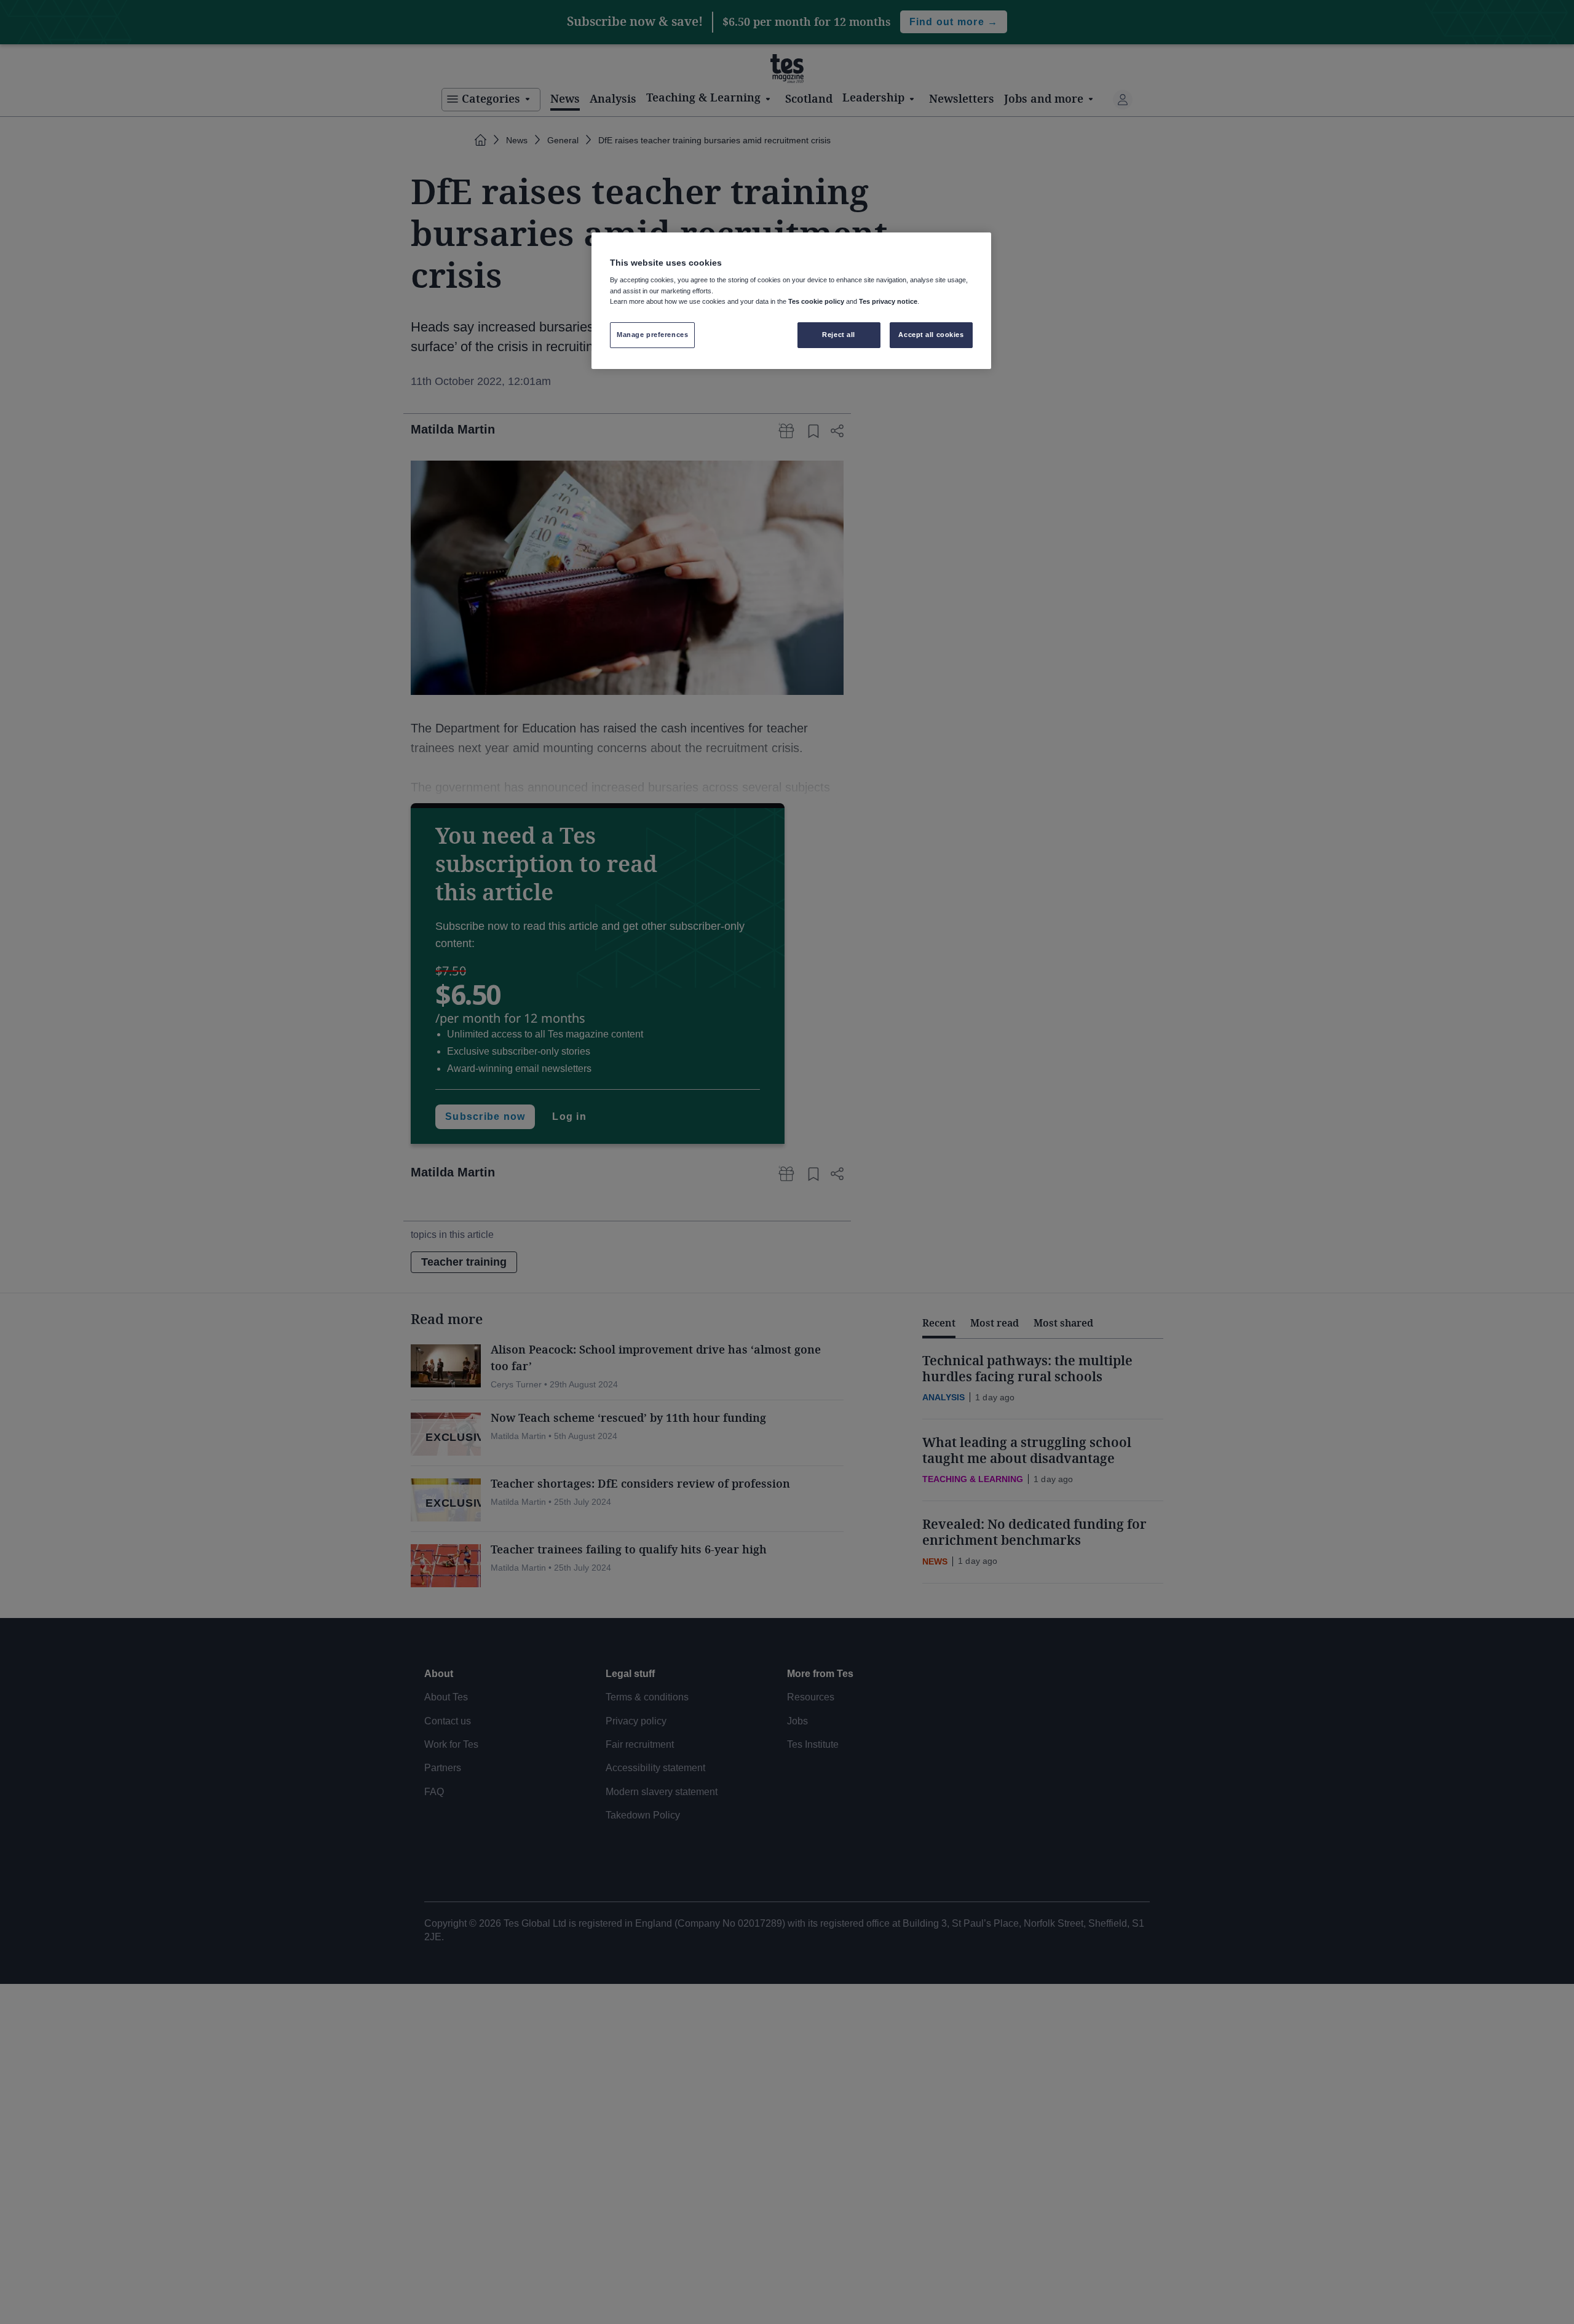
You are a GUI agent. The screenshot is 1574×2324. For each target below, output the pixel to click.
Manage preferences (652, 335)
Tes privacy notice (888, 301)
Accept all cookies (931, 335)
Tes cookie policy (816, 301)
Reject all (839, 335)
